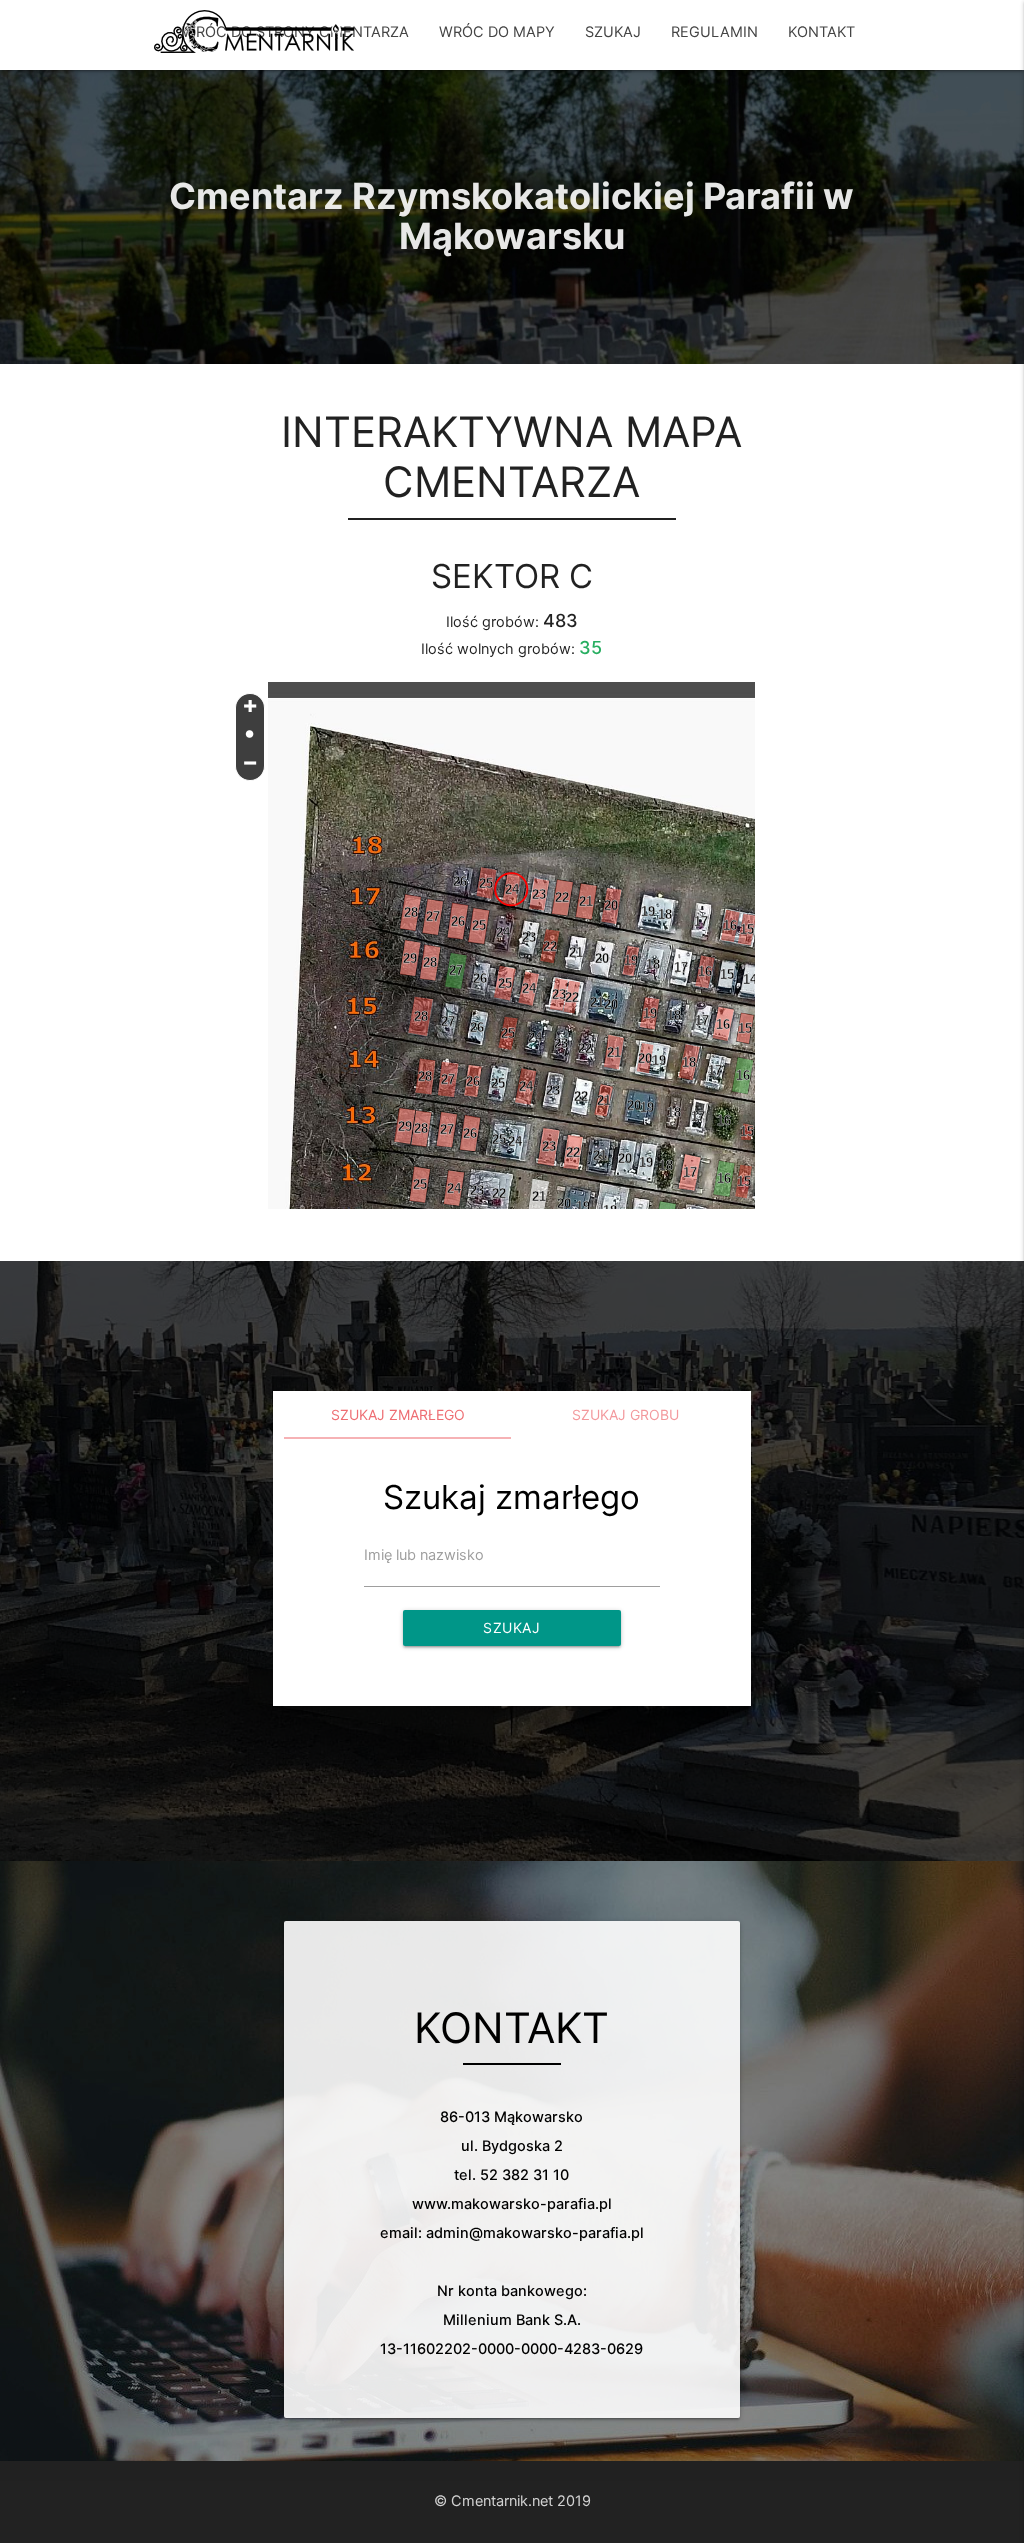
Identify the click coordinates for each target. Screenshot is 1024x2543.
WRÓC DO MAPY (497, 32)
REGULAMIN (714, 32)
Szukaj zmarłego (398, 1414)
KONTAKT (821, 32)
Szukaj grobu (625, 1414)
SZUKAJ (613, 32)
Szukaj (511, 1627)
